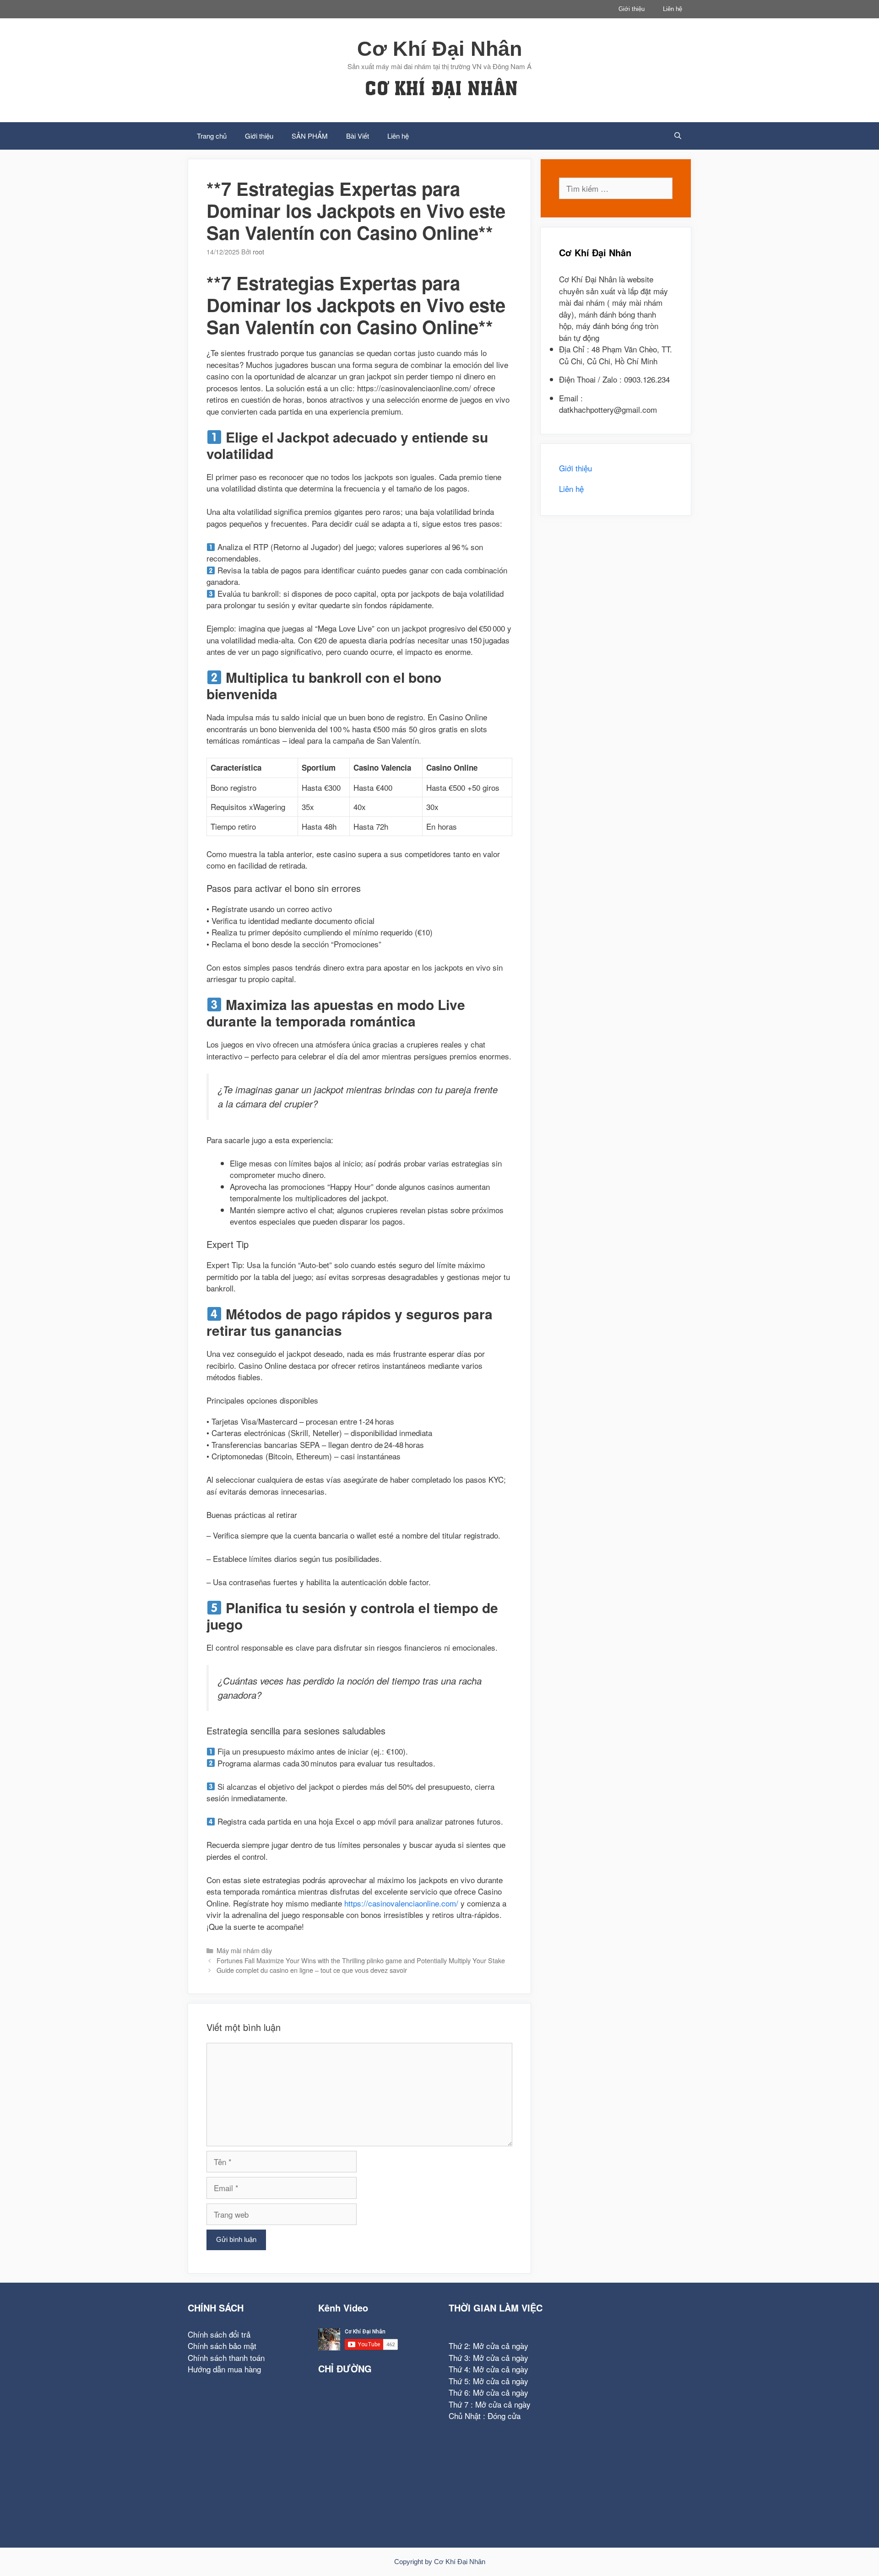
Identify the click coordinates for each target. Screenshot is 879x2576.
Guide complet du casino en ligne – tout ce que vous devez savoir (312, 1970)
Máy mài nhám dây (244, 1950)
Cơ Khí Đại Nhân (439, 49)
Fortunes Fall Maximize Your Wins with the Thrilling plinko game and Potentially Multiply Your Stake (361, 1960)
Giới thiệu (632, 9)
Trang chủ (212, 136)
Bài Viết (358, 136)
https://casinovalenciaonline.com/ (401, 1903)
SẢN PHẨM (310, 136)
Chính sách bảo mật (222, 2346)
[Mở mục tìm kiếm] (678, 136)
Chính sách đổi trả (219, 2334)
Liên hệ (673, 9)
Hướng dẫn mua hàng (224, 2369)
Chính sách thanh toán (226, 2357)
